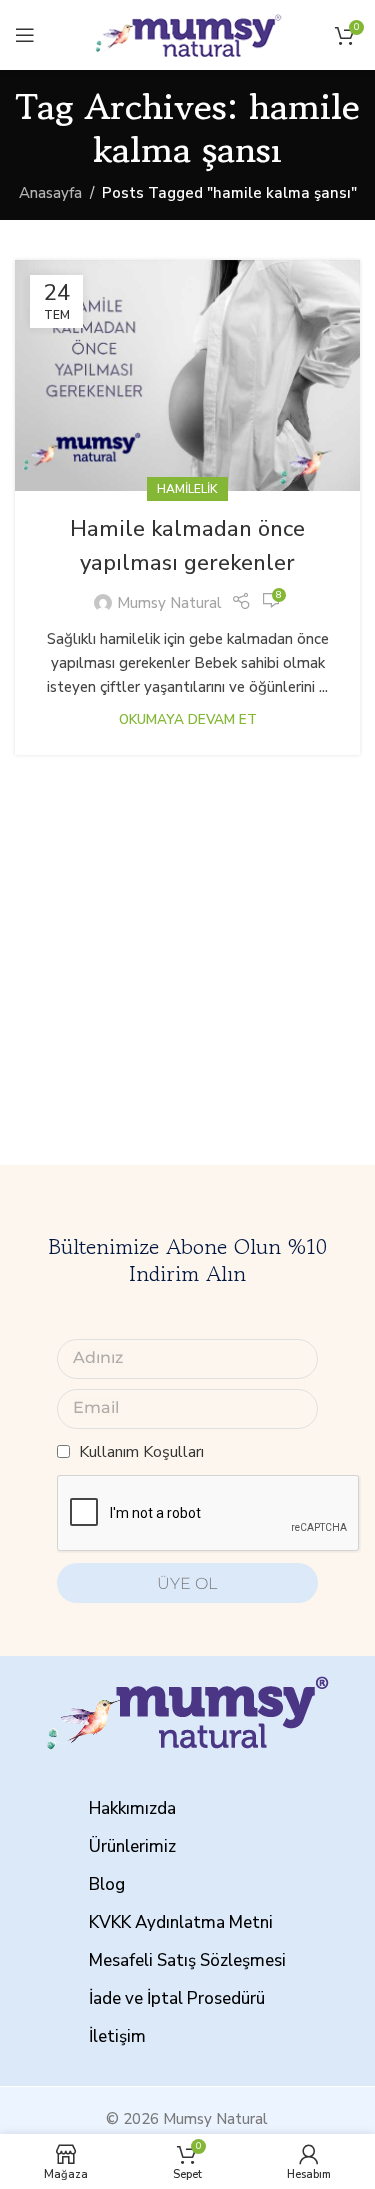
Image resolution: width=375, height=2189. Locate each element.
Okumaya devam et (188, 719)
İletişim (117, 2036)
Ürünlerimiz (132, 1846)
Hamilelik (187, 489)
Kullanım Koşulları (141, 1452)
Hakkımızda (132, 1808)
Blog (107, 1884)
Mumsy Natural (169, 603)
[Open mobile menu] (25, 35)
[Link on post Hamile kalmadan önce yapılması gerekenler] (187, 375)
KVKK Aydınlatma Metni (181, 1922)
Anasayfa (50, 193)
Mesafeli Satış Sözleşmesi (187, 1960)
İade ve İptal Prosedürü (177, 1998)
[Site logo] (188, 34)
